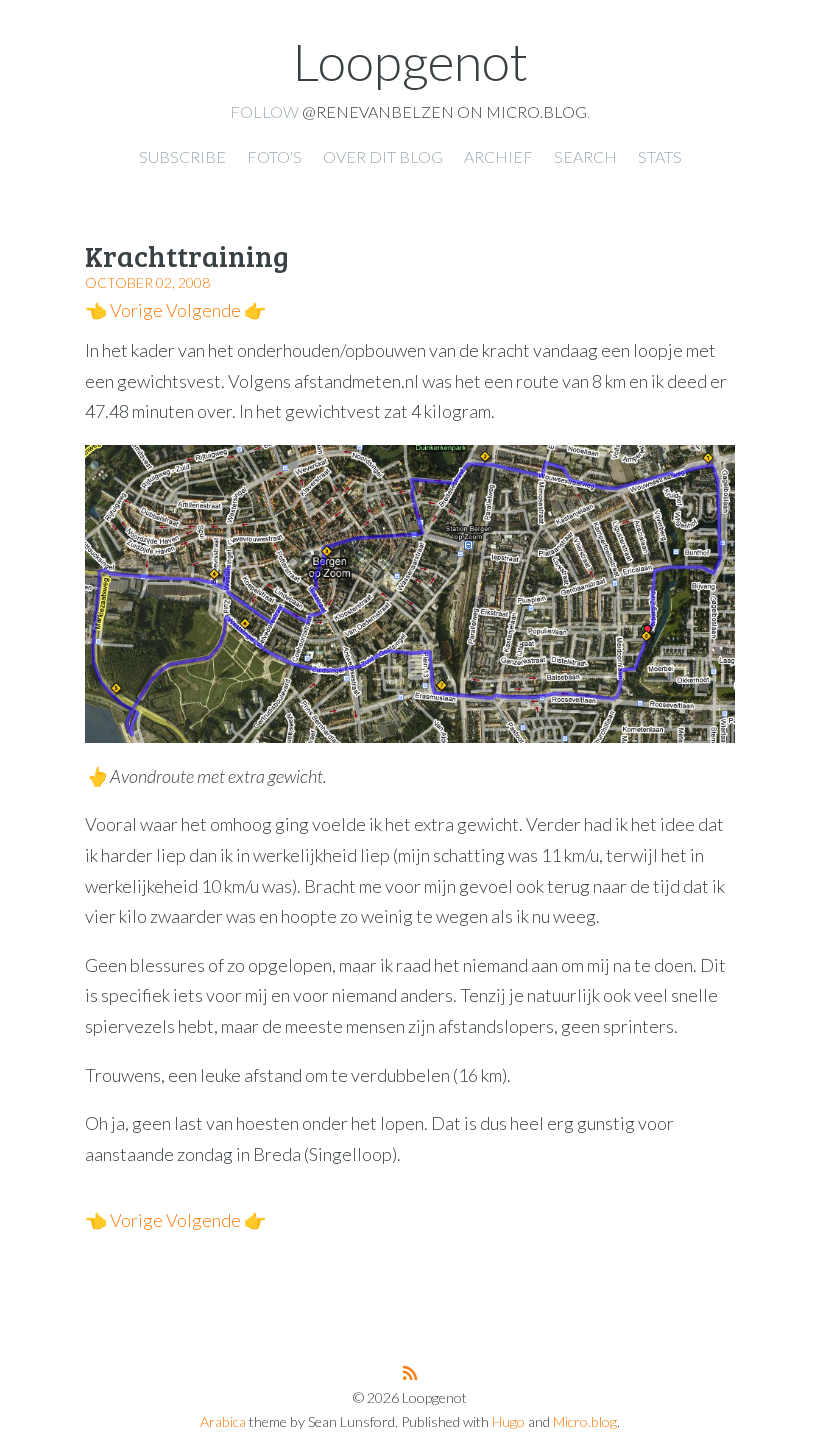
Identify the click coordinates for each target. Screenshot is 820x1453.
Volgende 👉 (216, 310)
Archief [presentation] (498, 156)
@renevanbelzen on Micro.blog (444, 111)
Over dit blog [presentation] (383, 156)
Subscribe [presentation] (182, 156)
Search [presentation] (585, 156)
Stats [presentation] (660, 156)
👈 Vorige (124, 310)
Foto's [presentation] (274, 156)
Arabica (223, 1421)
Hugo (508, 1421)
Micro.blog (585, 1421)
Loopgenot (410, 61)
